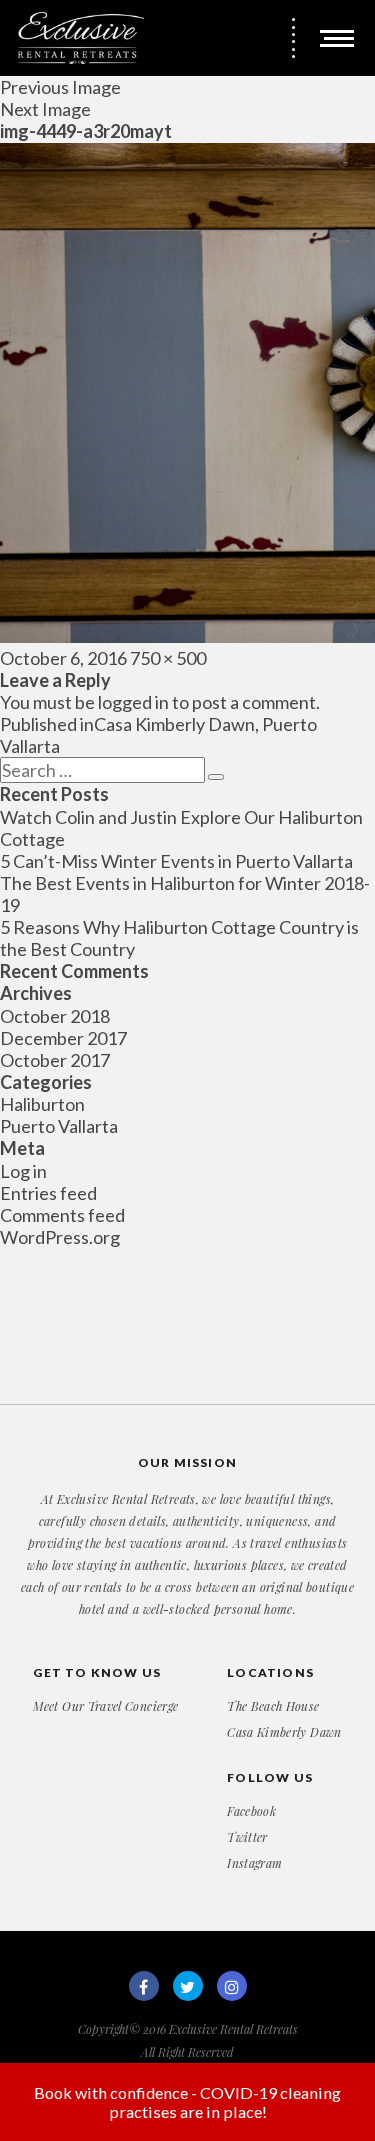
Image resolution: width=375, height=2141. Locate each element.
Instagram (254, 1863)
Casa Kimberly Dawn (284, 1732)
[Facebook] (144, 1986)
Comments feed (62, 1215)
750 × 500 (168, 658)
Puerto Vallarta (59, 1126)
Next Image (45, 109)
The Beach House (273, 1706)
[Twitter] (188, 1986)
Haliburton (42, 1104)
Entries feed (48, 1193)
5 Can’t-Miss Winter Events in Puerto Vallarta (176, 861)
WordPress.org (60, 1237)
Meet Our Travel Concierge (105, 1706)
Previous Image (60, 87)
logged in (133, 702)
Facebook (251, 1811)
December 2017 (63, 1038)
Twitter (247, 1837)
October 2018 (55, 1016)
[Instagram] (232, 1986)
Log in (23, 1171)
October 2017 (55, 1060)
